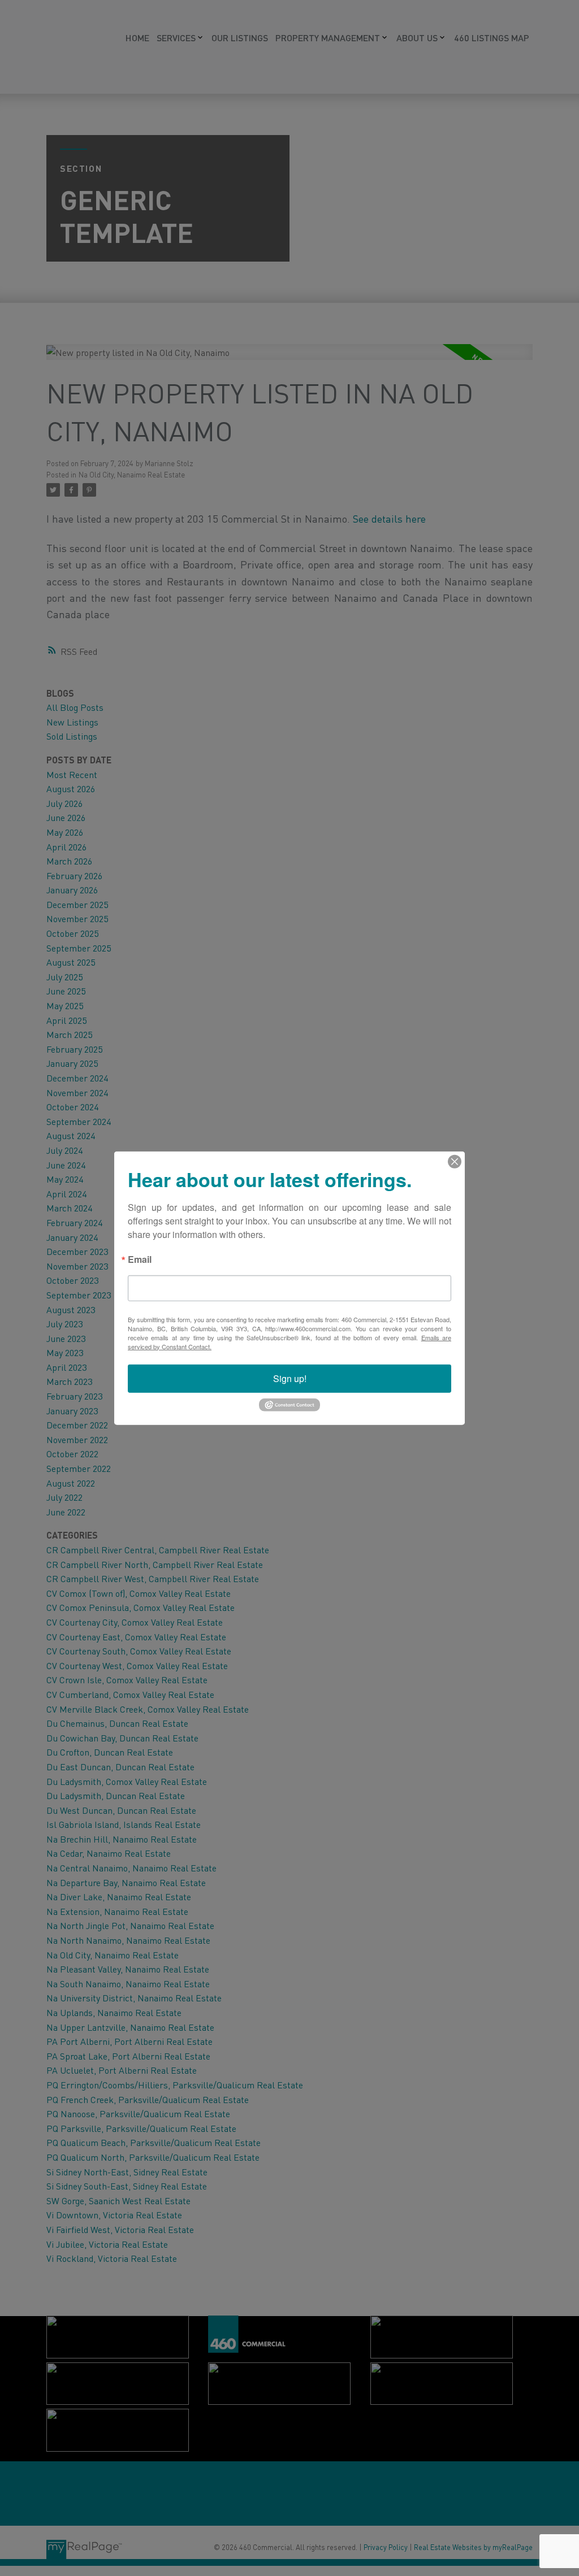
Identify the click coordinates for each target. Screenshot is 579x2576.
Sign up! (290, 1378)
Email (140, 1260)
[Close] (455, 1161)
